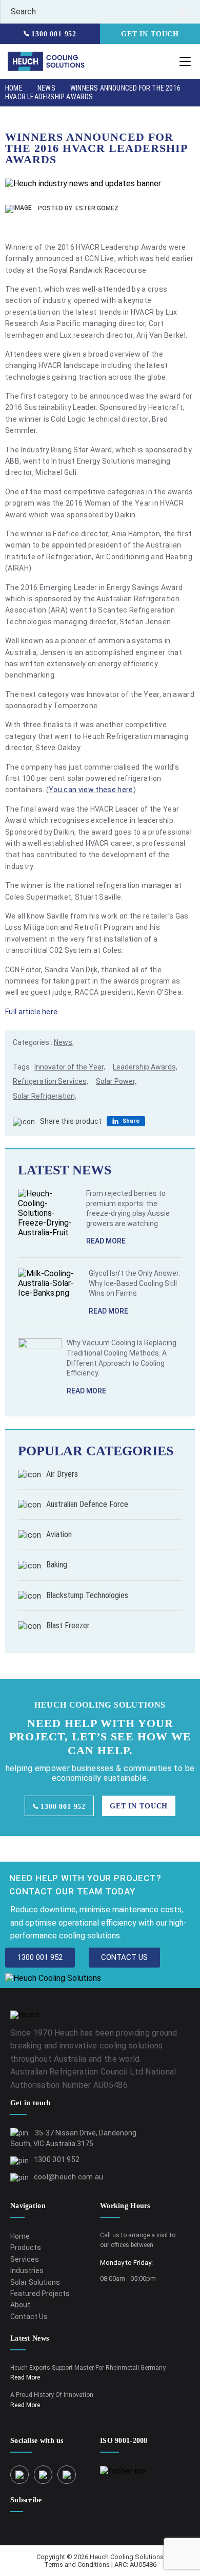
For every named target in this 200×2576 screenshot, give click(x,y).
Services (25, 2259)
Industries (27, 2271)
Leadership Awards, (145, 1067)
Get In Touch (150, 34)
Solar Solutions (35, 2282)
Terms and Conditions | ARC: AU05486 (100, 2564)
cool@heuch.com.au (69, 2177)
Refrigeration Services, (51, 1081)
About (20, 2305)
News (46, 88)
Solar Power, (116, 1081)
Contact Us (29, 2317)
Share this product (71, 1121)
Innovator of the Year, (70, 1067)
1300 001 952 (53, 34)
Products (26, 2247)
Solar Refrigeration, (45, 1096)
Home (14, 88)
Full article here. (33, 1012)
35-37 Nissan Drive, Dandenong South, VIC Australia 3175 (73, 2138)
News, (64, 1042)
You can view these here (91, 790)
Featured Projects (40, 2294)
